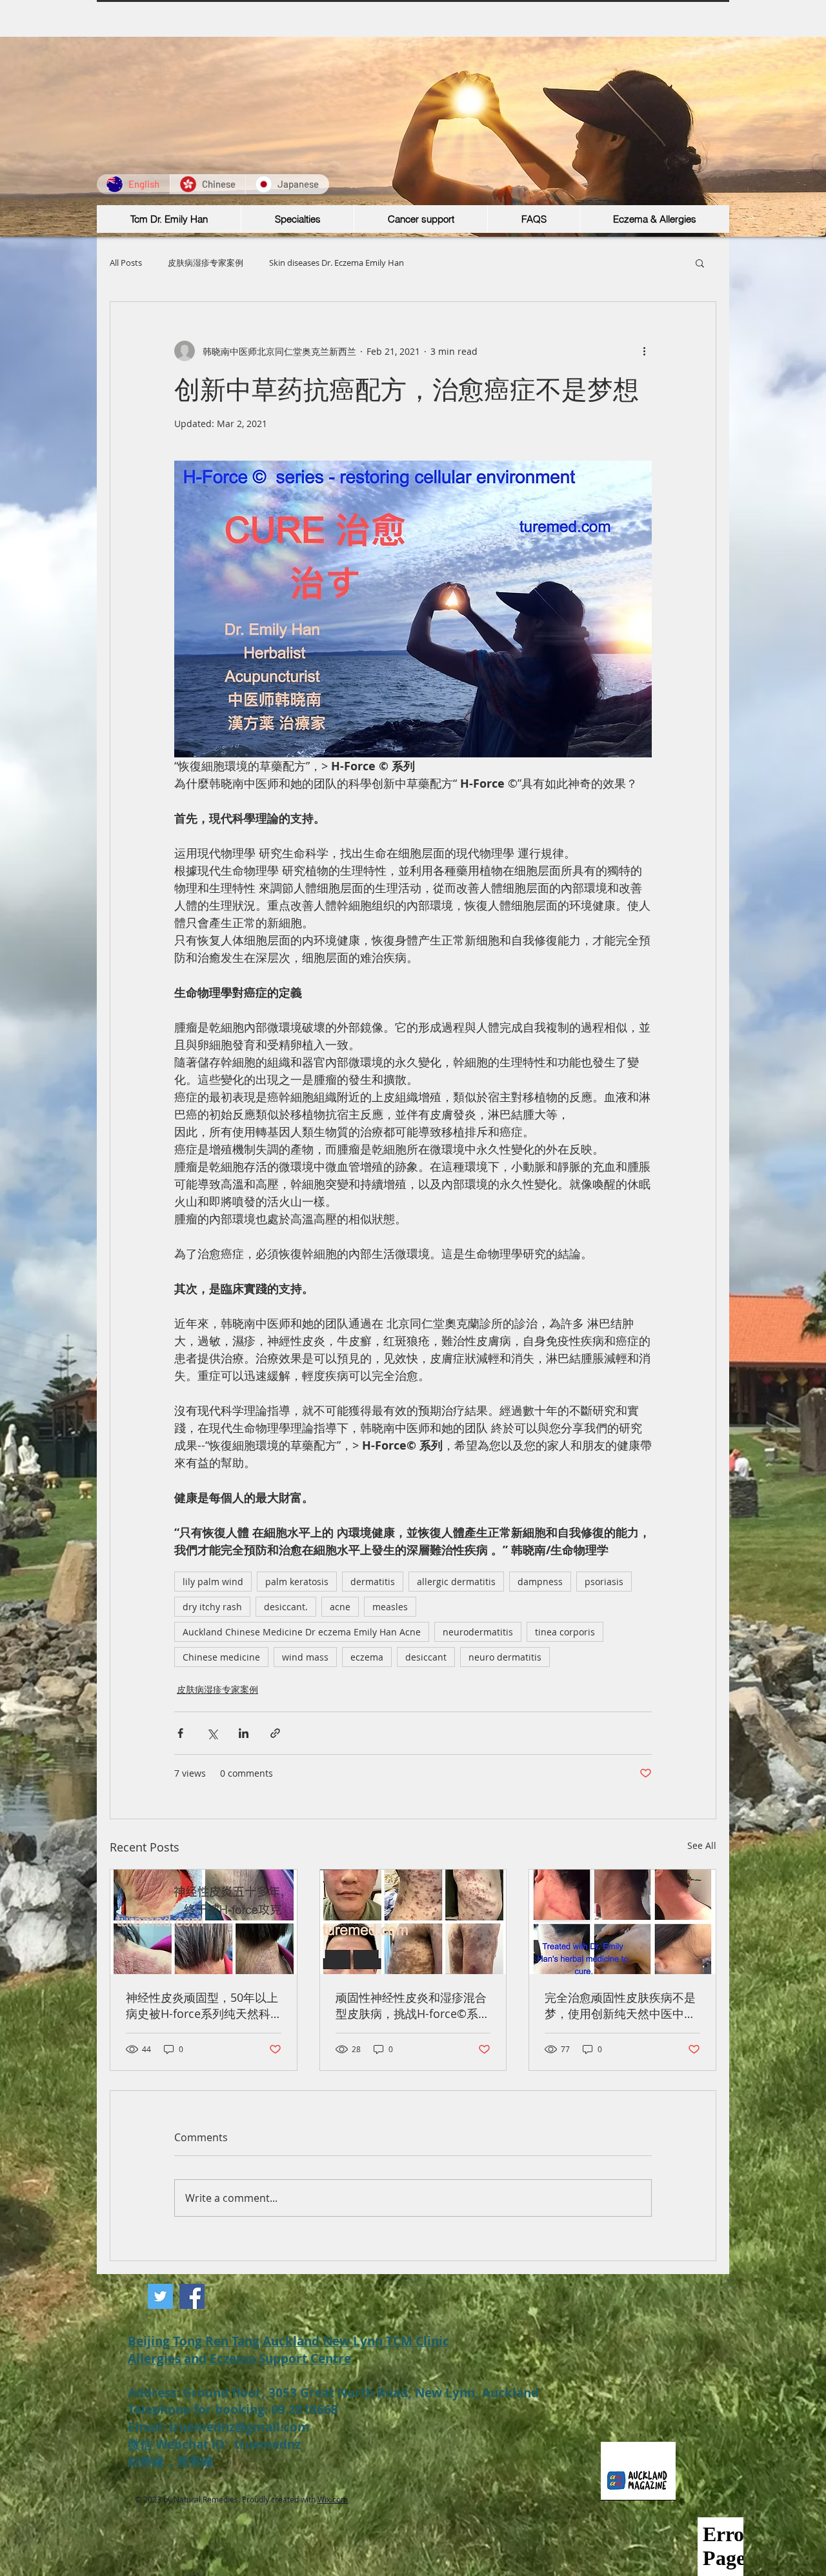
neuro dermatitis (505, 1657)
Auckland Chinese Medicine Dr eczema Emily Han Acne (302, 1632)
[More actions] (644, 351)
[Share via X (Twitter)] (212, 1733)
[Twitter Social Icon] (160, 2296)
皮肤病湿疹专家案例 (206, 263)
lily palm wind (213, 1582)
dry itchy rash (212, 1607)
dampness (540, 1582)
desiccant (426, 1657)
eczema (367, 1657)
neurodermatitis (478, 1632)
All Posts (126, 263)
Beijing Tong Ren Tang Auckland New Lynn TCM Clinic (288, 2341)
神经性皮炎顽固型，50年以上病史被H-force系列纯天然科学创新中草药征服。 (202, 2006)
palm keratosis (297, 1582)
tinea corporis (565, 1632)
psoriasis (604, 1582)
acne (340, 1607)
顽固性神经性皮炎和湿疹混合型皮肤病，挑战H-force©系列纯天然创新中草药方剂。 (413, 2006)
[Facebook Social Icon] (192, 2296)
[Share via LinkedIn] (244, 1733)
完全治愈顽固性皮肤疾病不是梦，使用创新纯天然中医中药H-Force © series (620, 2006)
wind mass (305, 1657)
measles (390, 1607)
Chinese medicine (221, 1657)
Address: (155, 2393)
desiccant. (286, 1607)
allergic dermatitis (456, 1582)
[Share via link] (275, 1733)
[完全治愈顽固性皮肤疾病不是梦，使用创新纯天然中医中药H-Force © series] (622, 1922)
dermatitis (373, 1582)
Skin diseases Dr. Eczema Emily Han (337, 263)
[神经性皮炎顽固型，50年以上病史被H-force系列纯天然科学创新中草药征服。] (204, 1922)
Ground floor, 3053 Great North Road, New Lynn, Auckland (361, 2393)
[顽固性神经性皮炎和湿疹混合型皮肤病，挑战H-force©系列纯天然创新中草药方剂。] (413, 1922)
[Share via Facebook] (180, 1733)
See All (702, 1845)
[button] (700, 263)
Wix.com (333, 2499)
